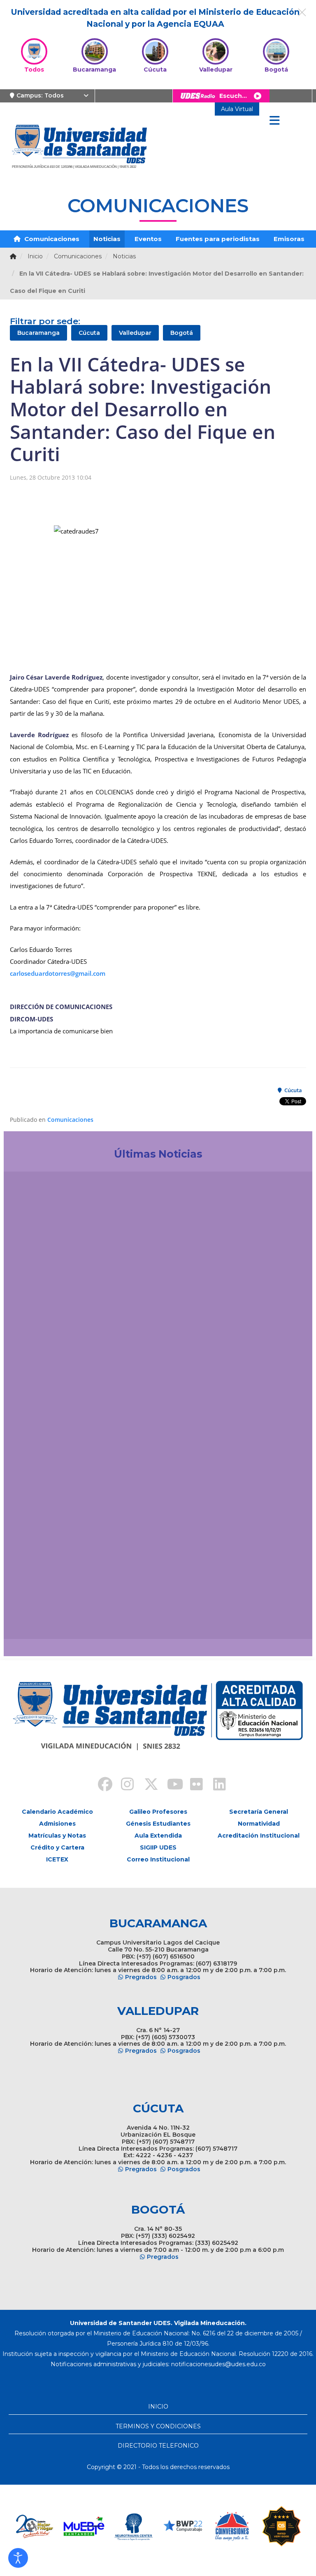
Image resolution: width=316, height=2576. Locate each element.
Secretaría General (259, 1812)
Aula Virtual (237, 109)
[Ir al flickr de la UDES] (193, 1785)
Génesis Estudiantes (158, 1824)
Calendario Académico (57, 1812)
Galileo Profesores (158, 1812)
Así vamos (33, 1615)
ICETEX (57, 1859)
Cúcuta (89, 333)
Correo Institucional (158, 1859)
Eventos (148, 239)
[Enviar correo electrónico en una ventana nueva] (218, 2364)
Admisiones (57, 1824)
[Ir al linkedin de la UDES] (216, 1785)
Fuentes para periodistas (218, 239)
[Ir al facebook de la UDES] (100, 1785)
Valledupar (135, 333)
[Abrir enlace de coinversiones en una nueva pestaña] (183, 2526)
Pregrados (141, 1977)
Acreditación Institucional (259, 1836)
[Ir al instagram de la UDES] (123, 1785)
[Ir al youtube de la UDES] (170, 1785)
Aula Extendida (158, 1836)
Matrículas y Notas (57, 1836)
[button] (18, 2558)
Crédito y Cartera (57, 1847)
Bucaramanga (38, 333)
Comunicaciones (51, 239)
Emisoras (289, 239)
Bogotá (182, 333)
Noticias (107, 239)
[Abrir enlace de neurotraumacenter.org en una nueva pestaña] (84, 2526)
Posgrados (184, 1977)
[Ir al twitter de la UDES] (146, 1785)
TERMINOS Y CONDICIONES (158, 2426)
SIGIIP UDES (158, 1847)
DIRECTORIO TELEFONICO (158, 2446)
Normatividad (259, 1824)
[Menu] (274, 121)
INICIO (158, 2407)
